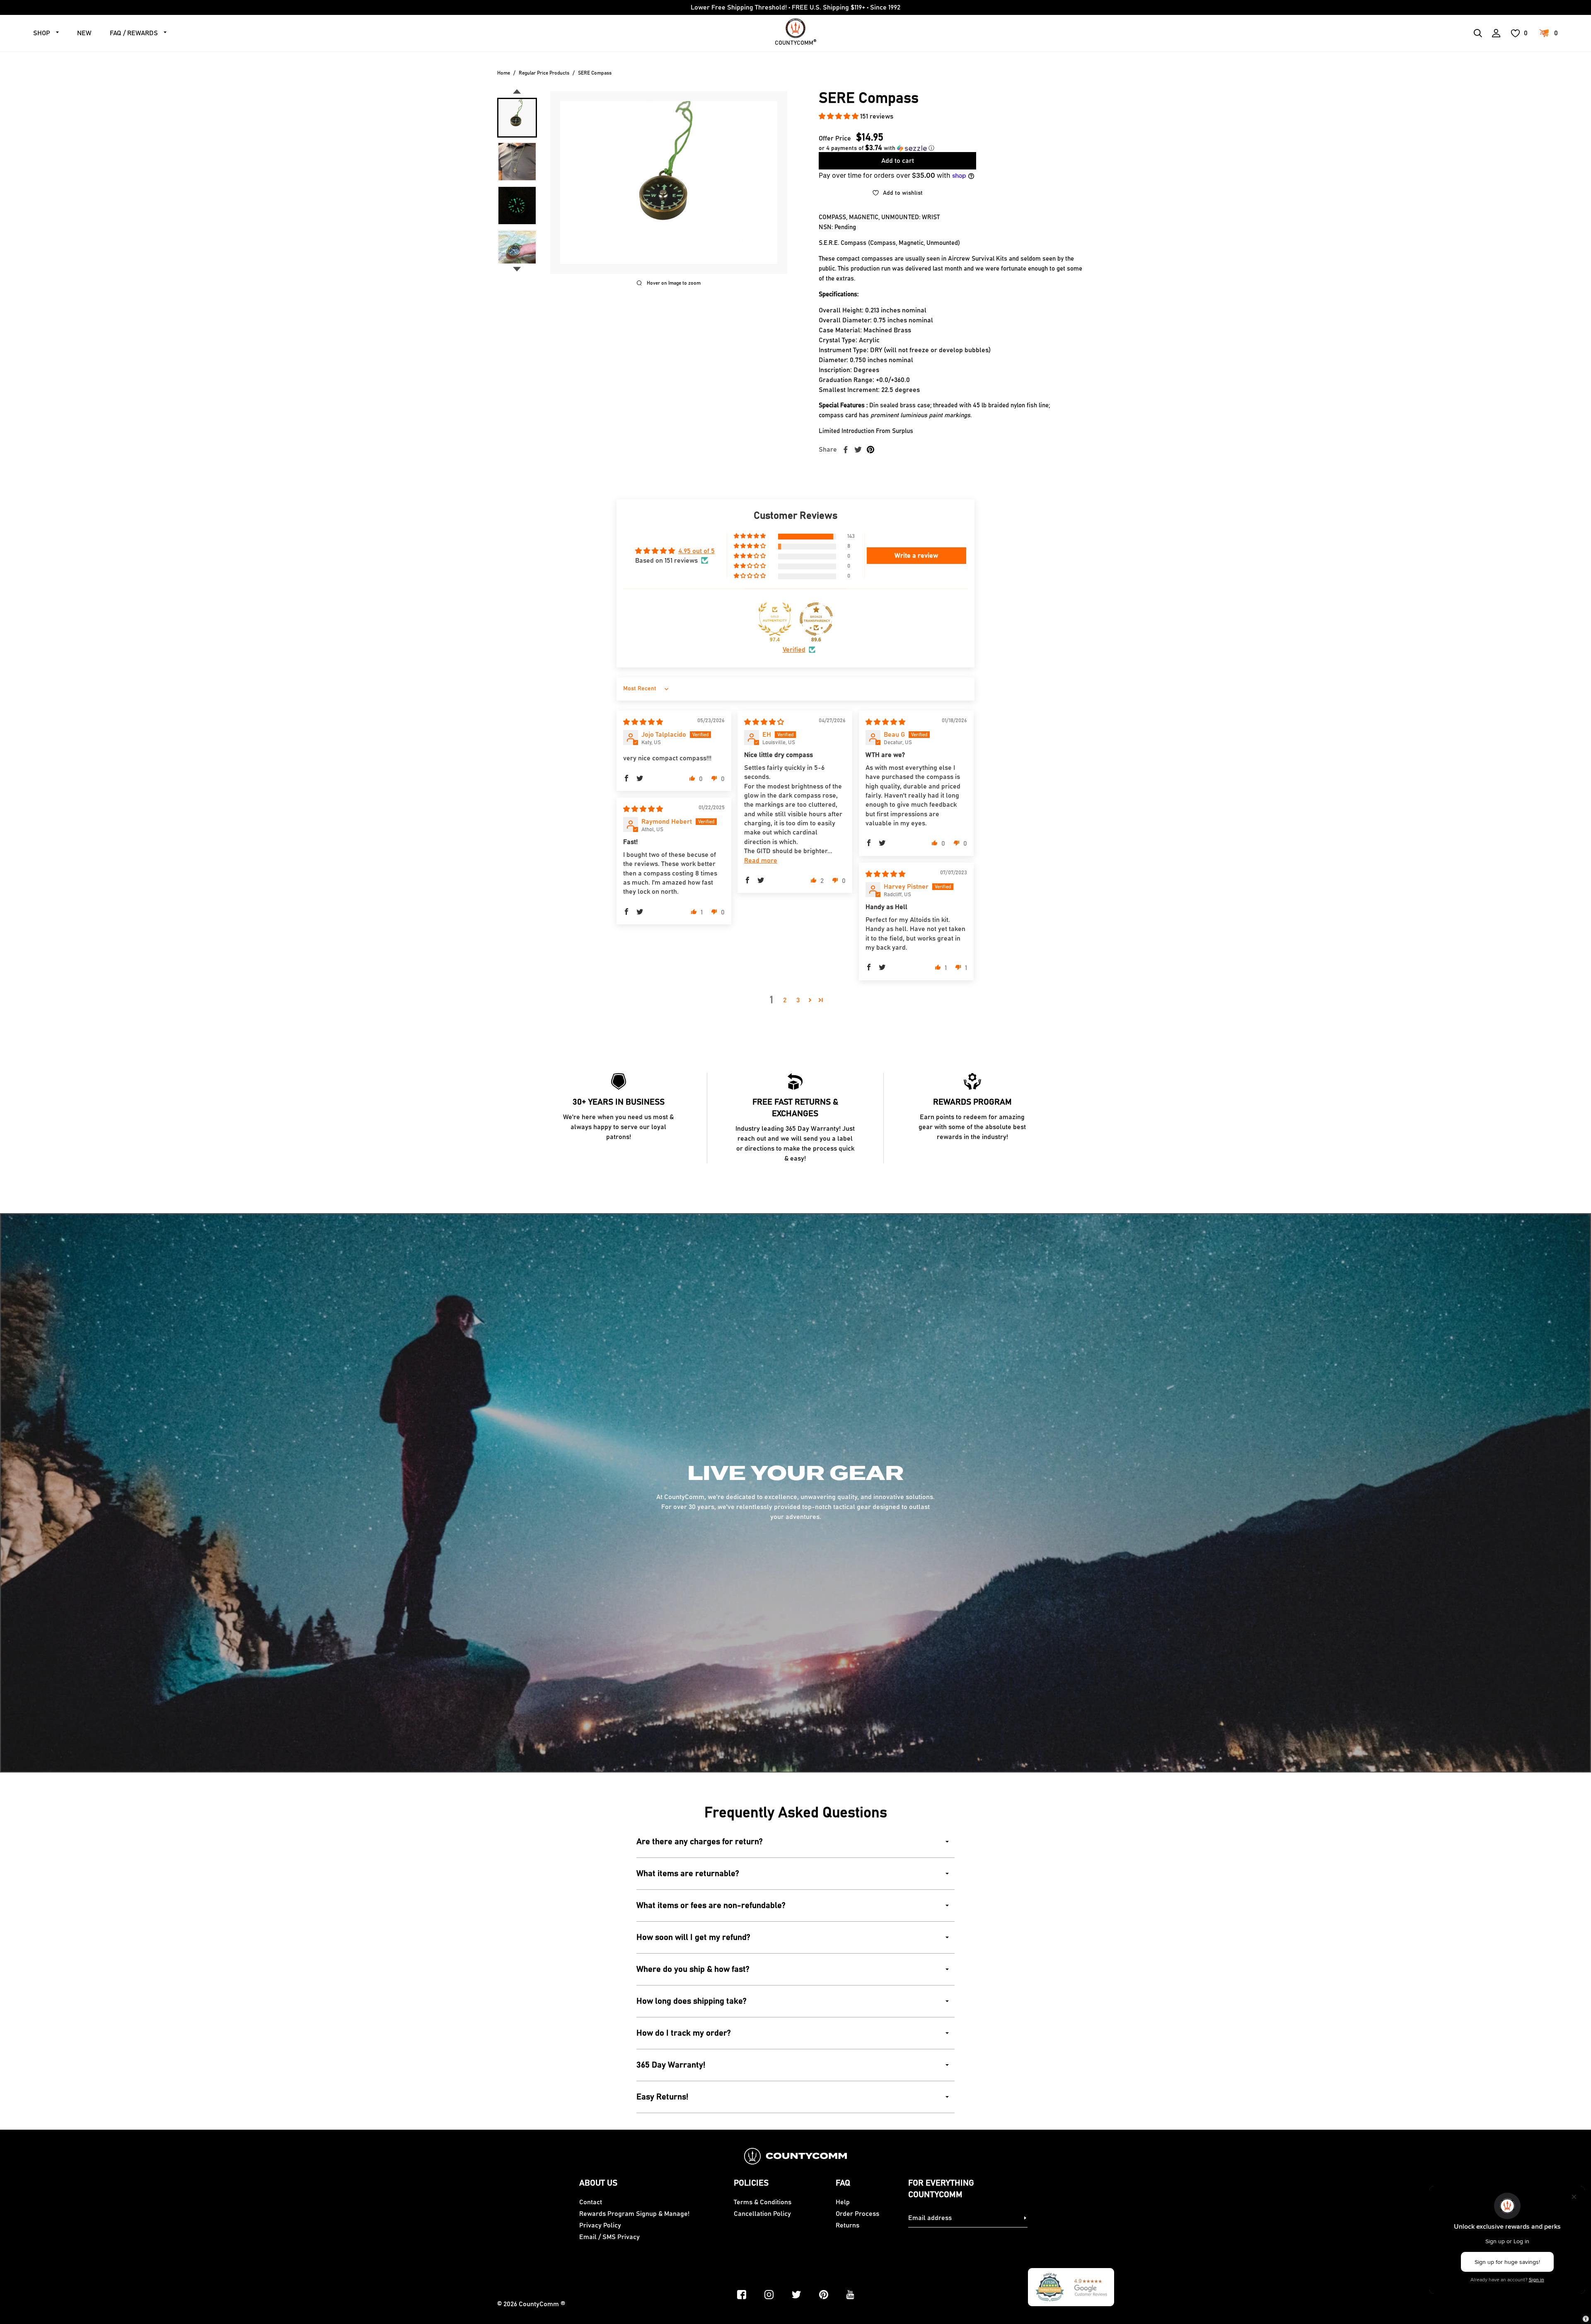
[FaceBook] (742, 2295)
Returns (847, 2225)
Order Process (857, 2214)
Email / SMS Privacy (609, 2237)
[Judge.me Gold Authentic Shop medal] (775, 619)
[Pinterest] (824, 2295)
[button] (839, 116)
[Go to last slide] (517, 92)
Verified (794, 650)
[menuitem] (517, 118)
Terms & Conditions (763, 2202)
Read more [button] (761, 861)
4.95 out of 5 (696, 551)
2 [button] (785, 1000)
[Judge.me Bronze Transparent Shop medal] (816, 619)
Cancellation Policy (762, 2214)
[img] (643, 722)
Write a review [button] (916, 556)
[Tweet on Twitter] (858, 450)
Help (843, 2202)
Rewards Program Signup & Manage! (634, 2214)
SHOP (42, 33)
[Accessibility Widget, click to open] (1586, 2319)
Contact (591, 2202)
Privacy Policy (600, 2225)
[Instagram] (769, 2295)
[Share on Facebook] (846, 450)
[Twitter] (796, 2295)
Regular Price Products (544, 73)
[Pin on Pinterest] (870, 450)
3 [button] (798, 1000)
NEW (84, 33)
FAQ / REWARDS (134, 33)
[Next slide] (517, 269)
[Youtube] (850, 2295)
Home (504, 73)
